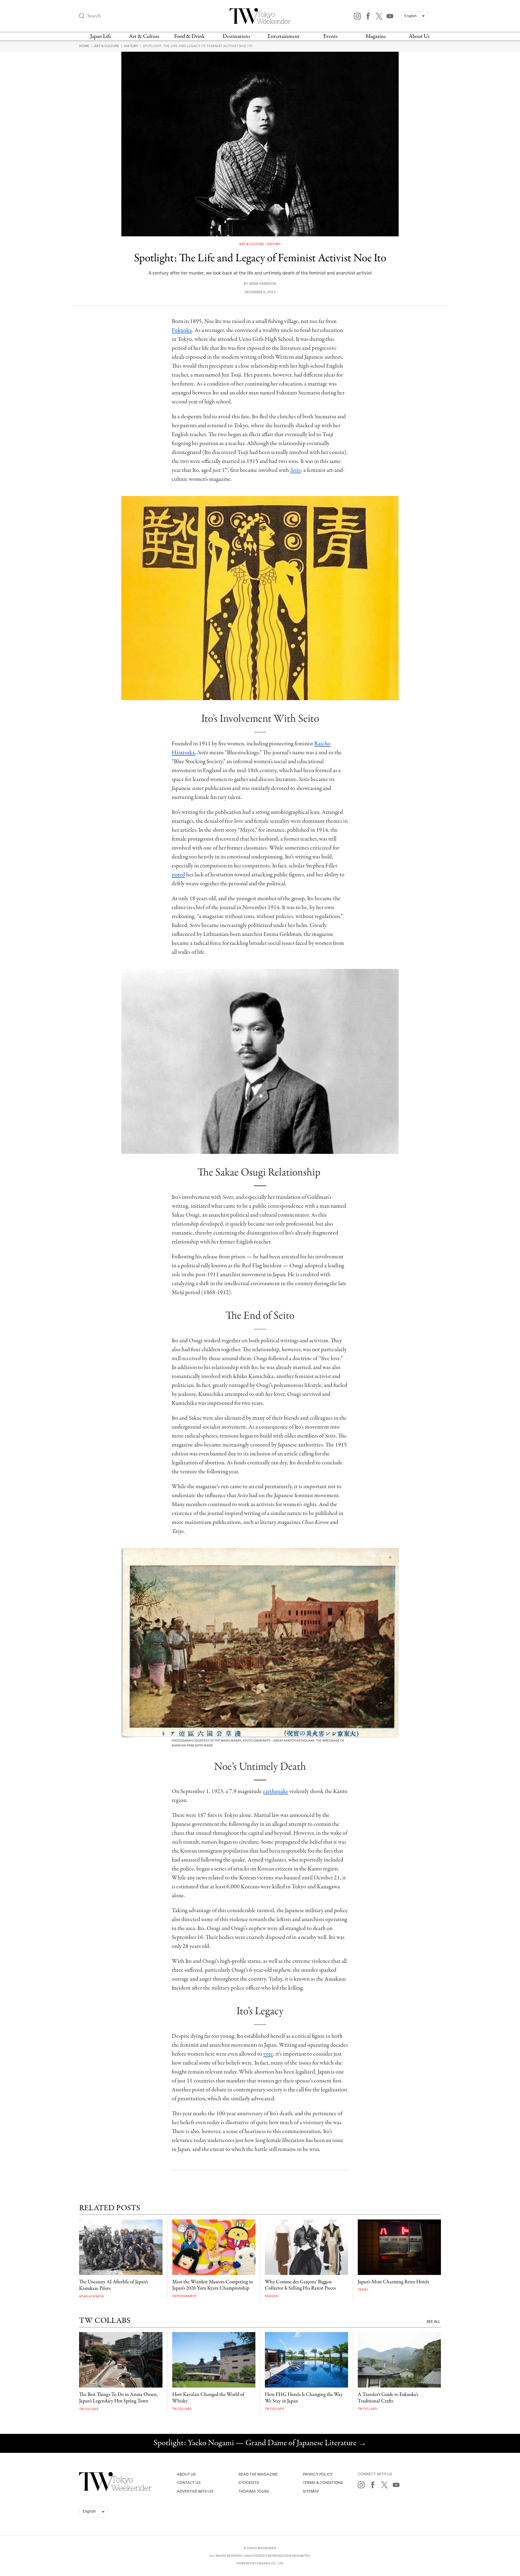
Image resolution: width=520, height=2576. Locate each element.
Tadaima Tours (254, 2491)
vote (268, 2054)
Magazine (376, 36)
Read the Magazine (258, 2474)
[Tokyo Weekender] (115, 2490)
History (131, 46)
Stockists (249, 2483)
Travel (363, 2290)
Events (331, 36)
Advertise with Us (195, 2491)
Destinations (236, 36)
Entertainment (284, 36)
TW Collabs (89, 2409)
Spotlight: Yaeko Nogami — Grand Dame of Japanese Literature (260, 2443)
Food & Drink (189, 36)
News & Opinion (91, 2296)
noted (178, 875)
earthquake (276, 1791)
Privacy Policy (318, 2474)
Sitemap (311, 2491)
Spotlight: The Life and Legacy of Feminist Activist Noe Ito (198, 46)
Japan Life (101, 36)
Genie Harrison (263, 284)
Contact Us (189, 2483)
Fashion (271, 2296)
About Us (419, 36)
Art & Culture (144, 36)
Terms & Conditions (323, 2483)
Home (85, 46)
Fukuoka (182, 330)
